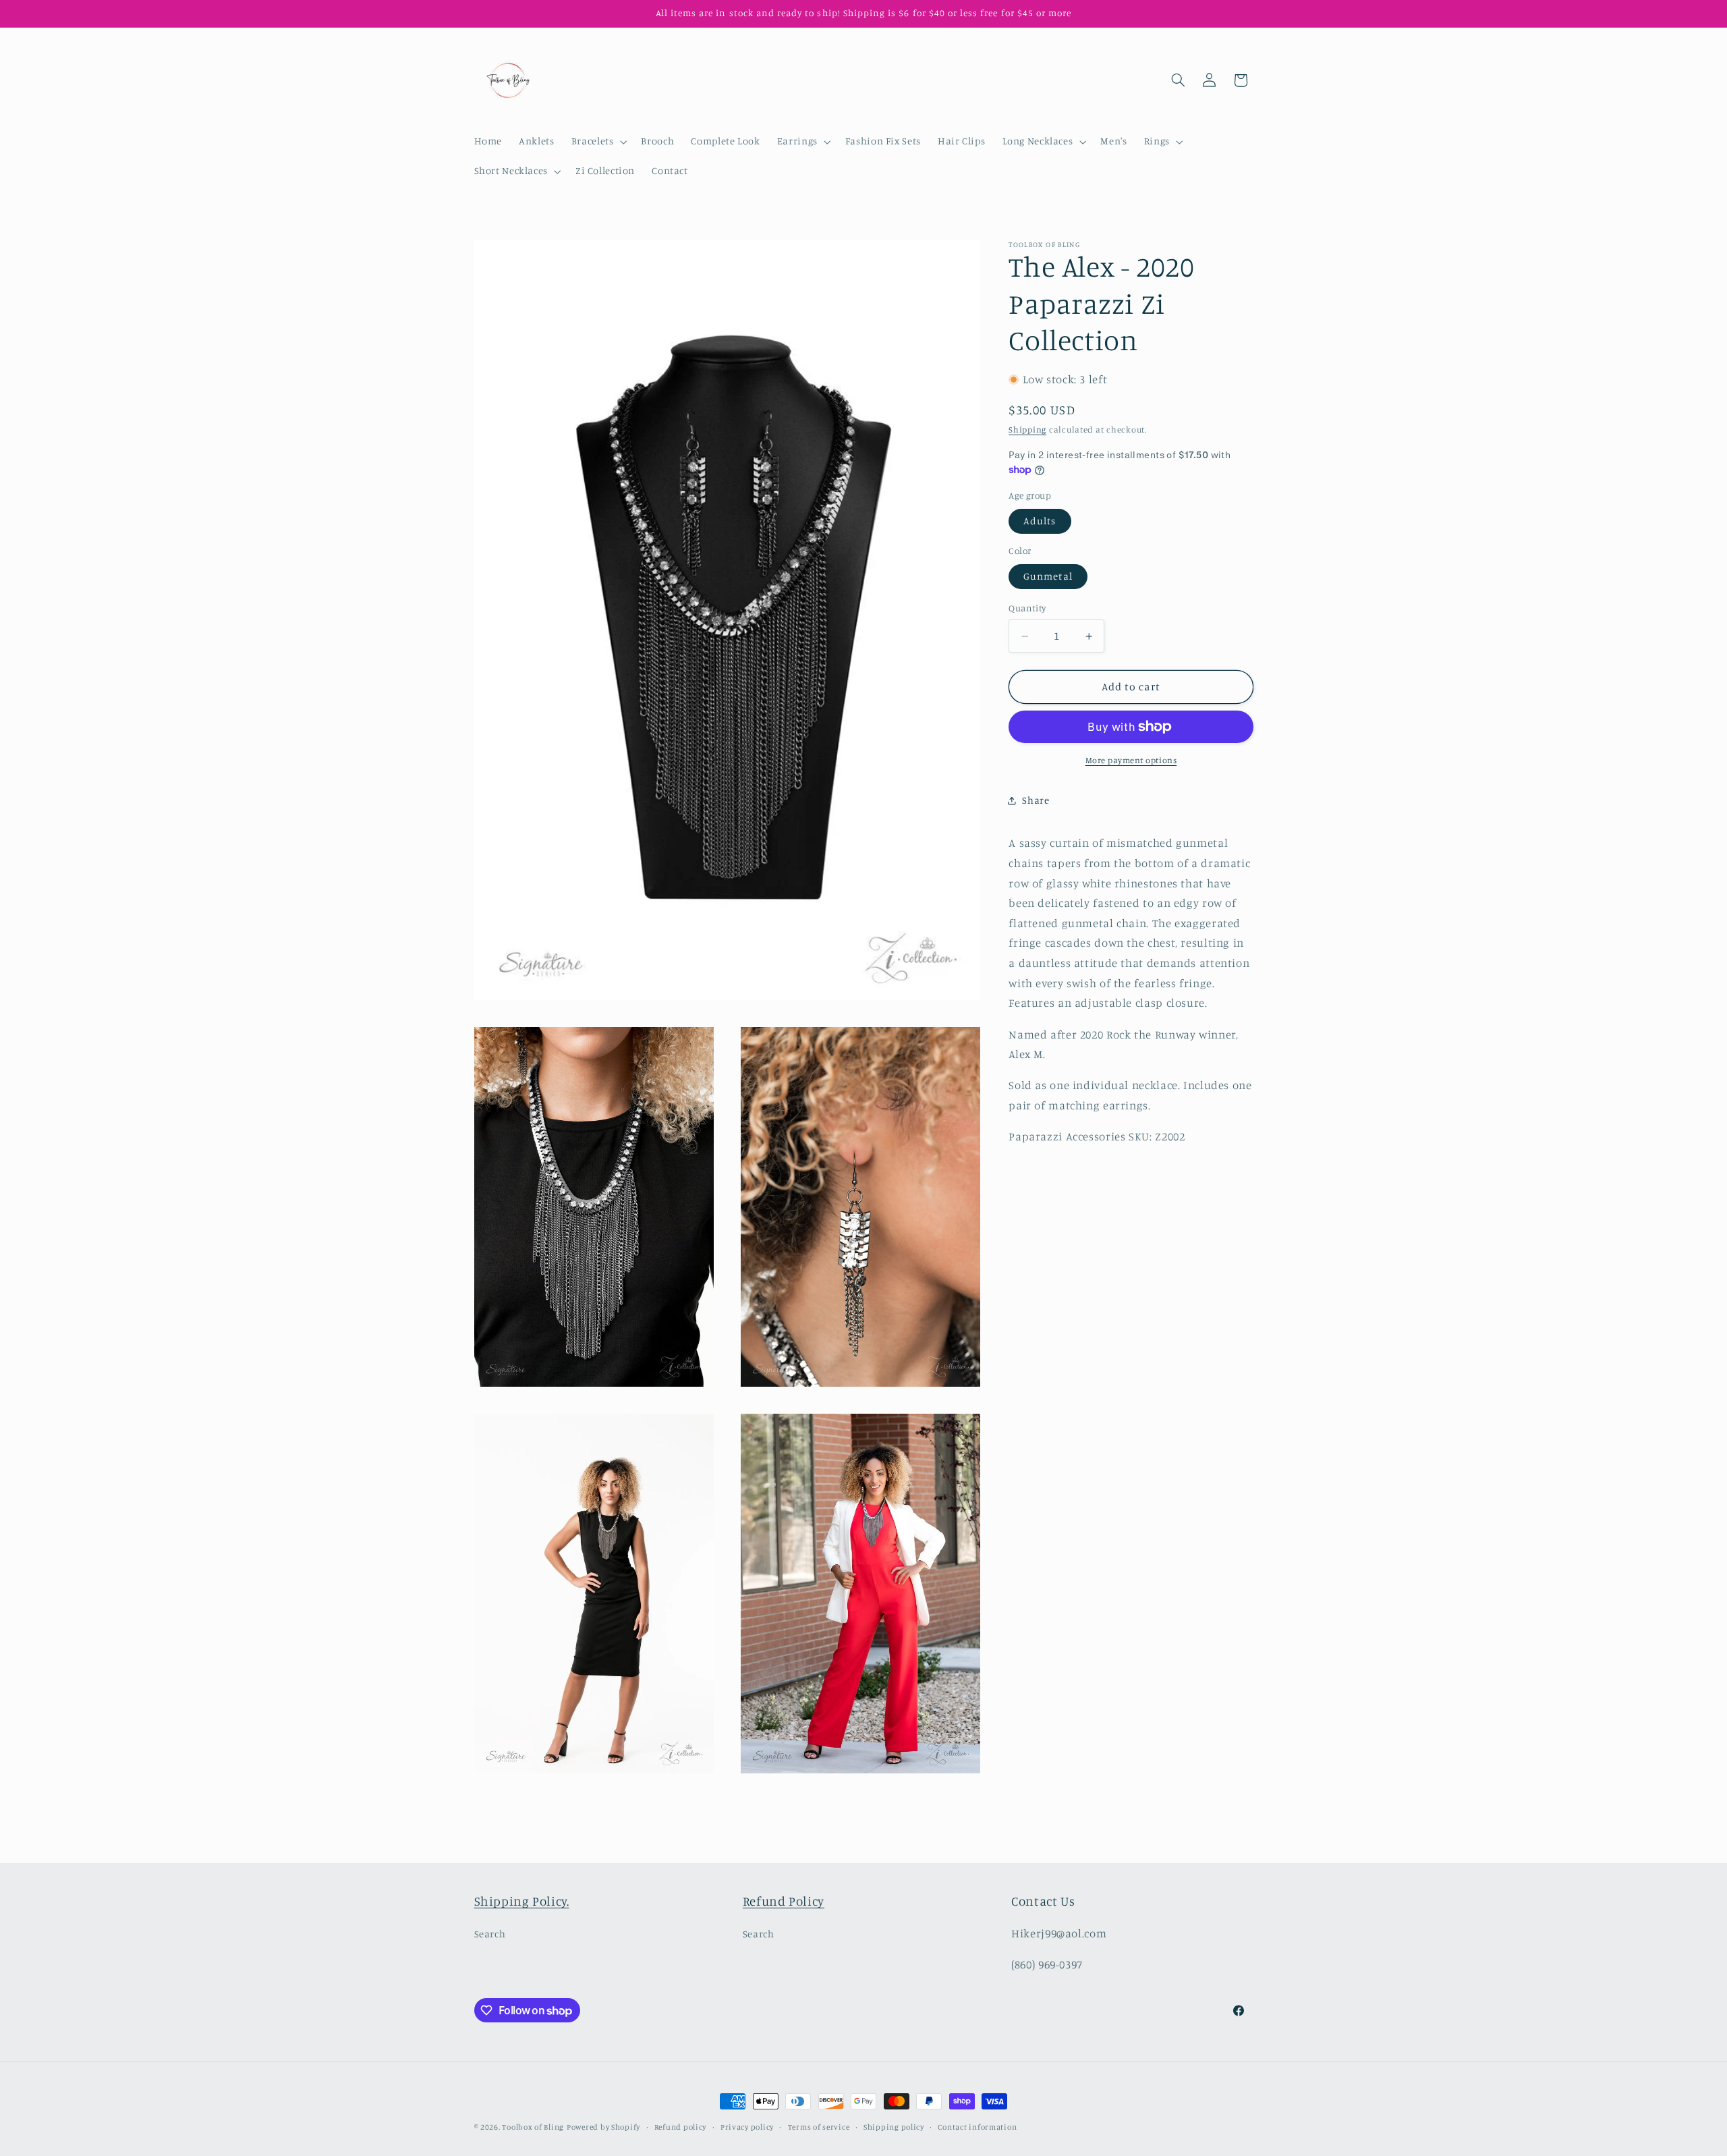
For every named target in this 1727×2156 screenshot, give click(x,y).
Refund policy (681, 2127)
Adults (1040, 521)
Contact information (977, 2127)
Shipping (1027, 430)
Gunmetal (1048, 577)
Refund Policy (784, 1901)
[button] (598, 142)
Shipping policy (894, 2127)
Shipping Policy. (522, 1901)
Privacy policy (747, 2127)
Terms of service (819, 2127)
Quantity (1027, 609)
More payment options (1131, 760)
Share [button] (1036, 800)
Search (490, 1934)
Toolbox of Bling (533, 2127)
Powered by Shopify (603, 2127)
